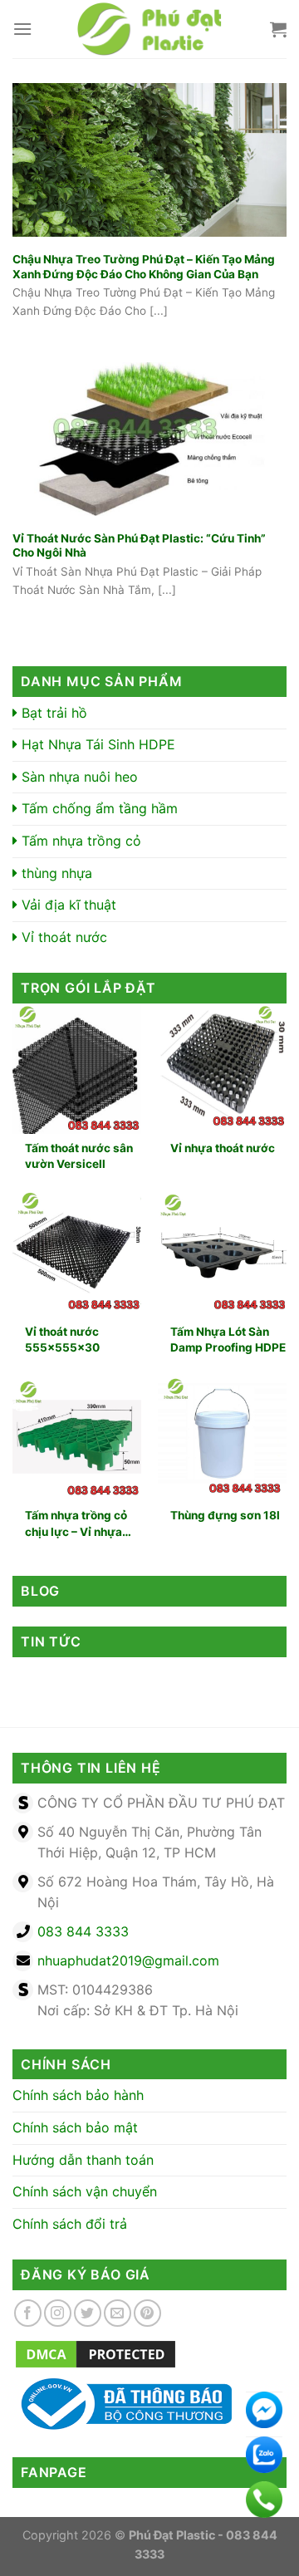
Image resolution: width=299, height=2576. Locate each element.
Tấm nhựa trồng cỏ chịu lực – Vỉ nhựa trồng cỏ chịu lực (76, 1524)
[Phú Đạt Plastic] (149, 29)
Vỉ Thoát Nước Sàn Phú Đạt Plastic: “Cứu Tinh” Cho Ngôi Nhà (139, 546)
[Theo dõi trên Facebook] (28, 2313)
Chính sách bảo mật (75, 2127)
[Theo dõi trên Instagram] (58, 2313)
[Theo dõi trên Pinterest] (147, 2313)
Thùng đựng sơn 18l (225, 1515)
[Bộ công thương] (122, 2403)
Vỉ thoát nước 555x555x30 (62, 1340)
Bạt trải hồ (52, 713)
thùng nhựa (55, 873)
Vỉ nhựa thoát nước (223, 1148)
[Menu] (22, 29)
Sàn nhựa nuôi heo (78, 777)
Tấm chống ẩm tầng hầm (98, 808)
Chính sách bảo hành (78, 2095)
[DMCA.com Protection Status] (96, 2353)
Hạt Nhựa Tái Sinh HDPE (96, 744)
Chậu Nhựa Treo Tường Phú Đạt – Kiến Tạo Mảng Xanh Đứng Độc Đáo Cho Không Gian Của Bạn (144, 267)
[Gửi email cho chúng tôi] (118, 2313)
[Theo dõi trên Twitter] (88, 2313)
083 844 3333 (83, 1931)
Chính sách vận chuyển (85, 2191)
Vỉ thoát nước (62, 937)
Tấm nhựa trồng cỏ (79, 841)
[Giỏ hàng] (278, 29)
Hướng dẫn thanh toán (83, 2160)
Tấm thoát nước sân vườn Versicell (79, 1156)
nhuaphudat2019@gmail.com (128, 1960)
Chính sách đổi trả (70, 2224)
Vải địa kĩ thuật (67, 905)
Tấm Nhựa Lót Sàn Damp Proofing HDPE (228, 1340)
